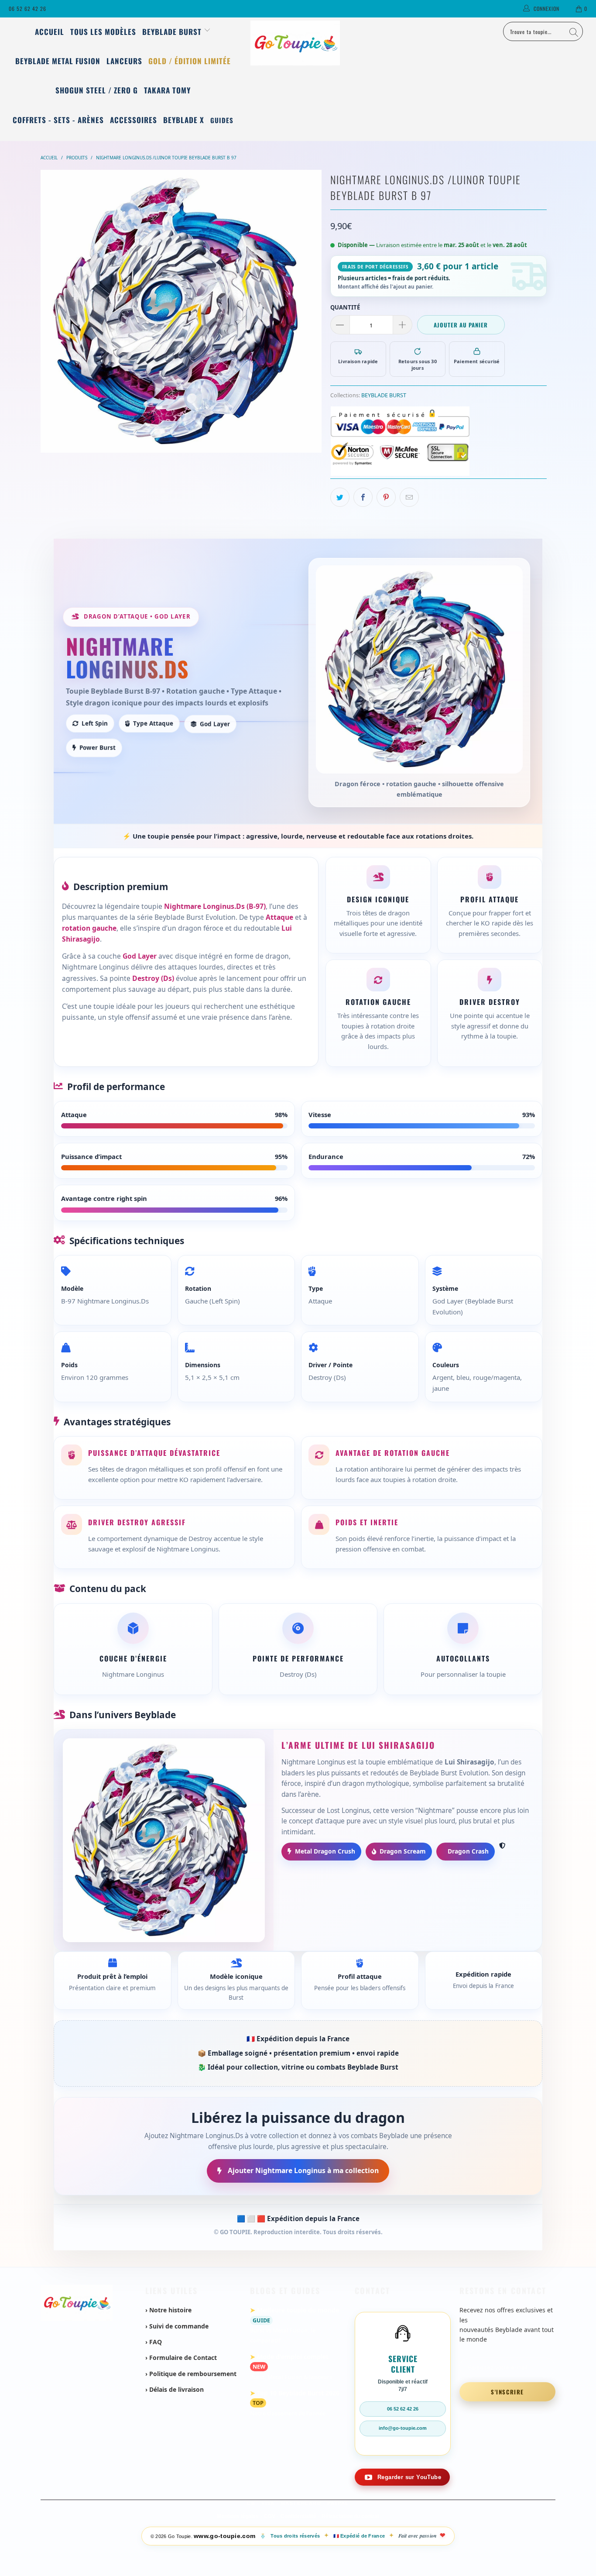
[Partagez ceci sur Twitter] (340, 497)
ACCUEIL (50, 32)
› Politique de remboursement (191, 2374)
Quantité (345, 307)
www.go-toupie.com (224, 2536)
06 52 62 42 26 (27, 9)
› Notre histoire (168, 2310)
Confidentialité (298, 2516)
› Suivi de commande (177, 2326)
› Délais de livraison (175, 2389)
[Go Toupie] (298, 43)
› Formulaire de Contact (181, 2358)
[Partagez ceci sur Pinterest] (386, 497)
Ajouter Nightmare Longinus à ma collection (302, 2170)
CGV (270, 2516)
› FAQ (154, 2342)
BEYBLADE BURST (384, 395)
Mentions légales (238, 2516)
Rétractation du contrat (350, 2516)
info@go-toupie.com (403, 2428)
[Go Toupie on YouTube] (402, 2477)
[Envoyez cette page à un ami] (409, 497)
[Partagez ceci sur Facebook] (363, 497)
